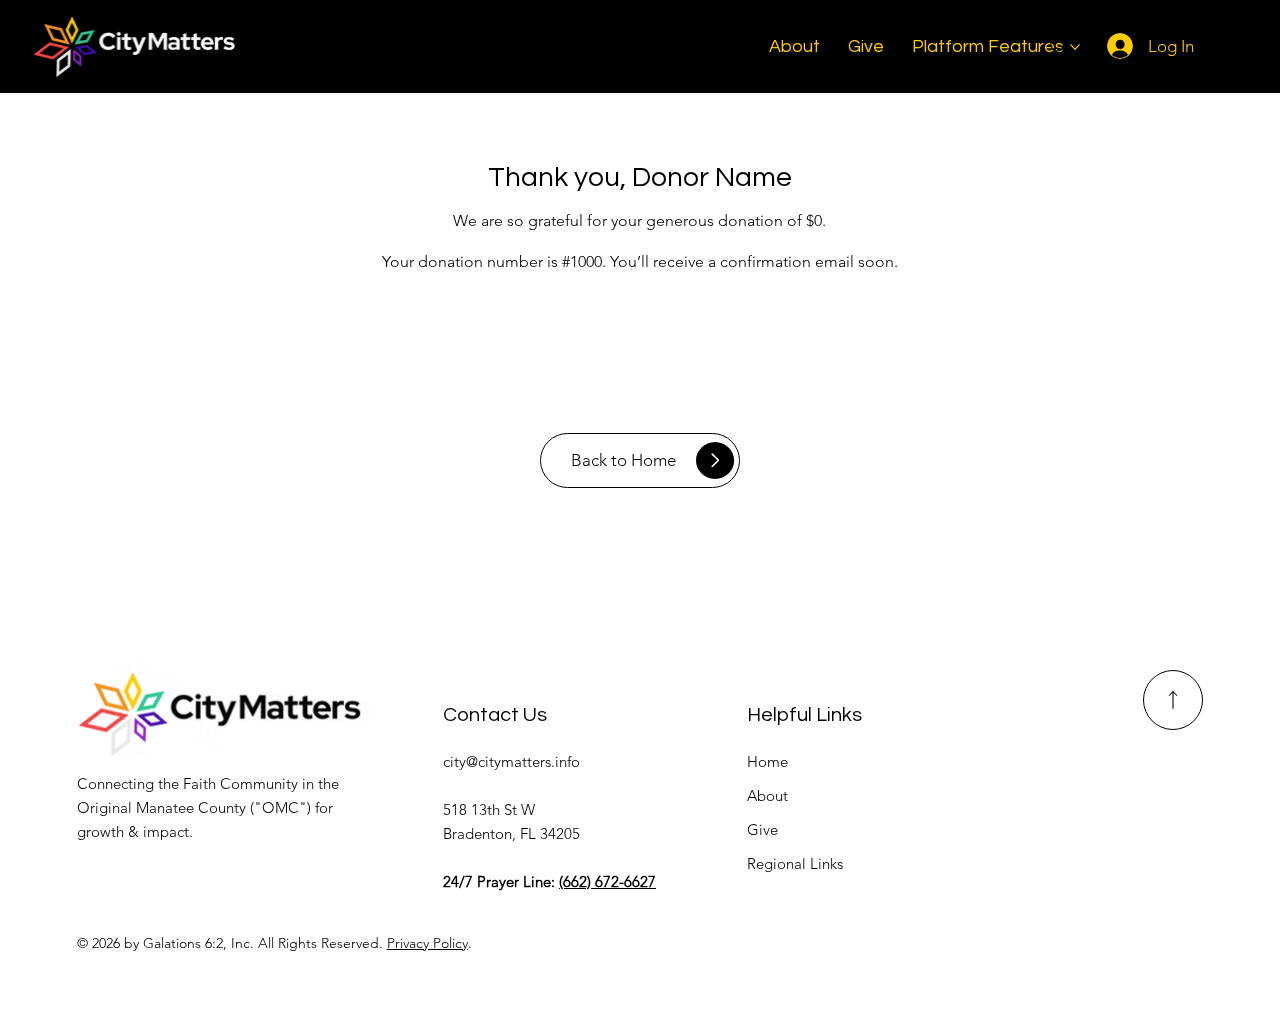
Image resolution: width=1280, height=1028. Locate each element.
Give (762, 829)
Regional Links (795, 863)
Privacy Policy (427, 943)
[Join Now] (1173, 700)
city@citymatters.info (511, 761)
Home (767, 761)
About (767, 795)
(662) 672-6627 (607, 881)
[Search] (1059, 46)
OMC (280, 807)
